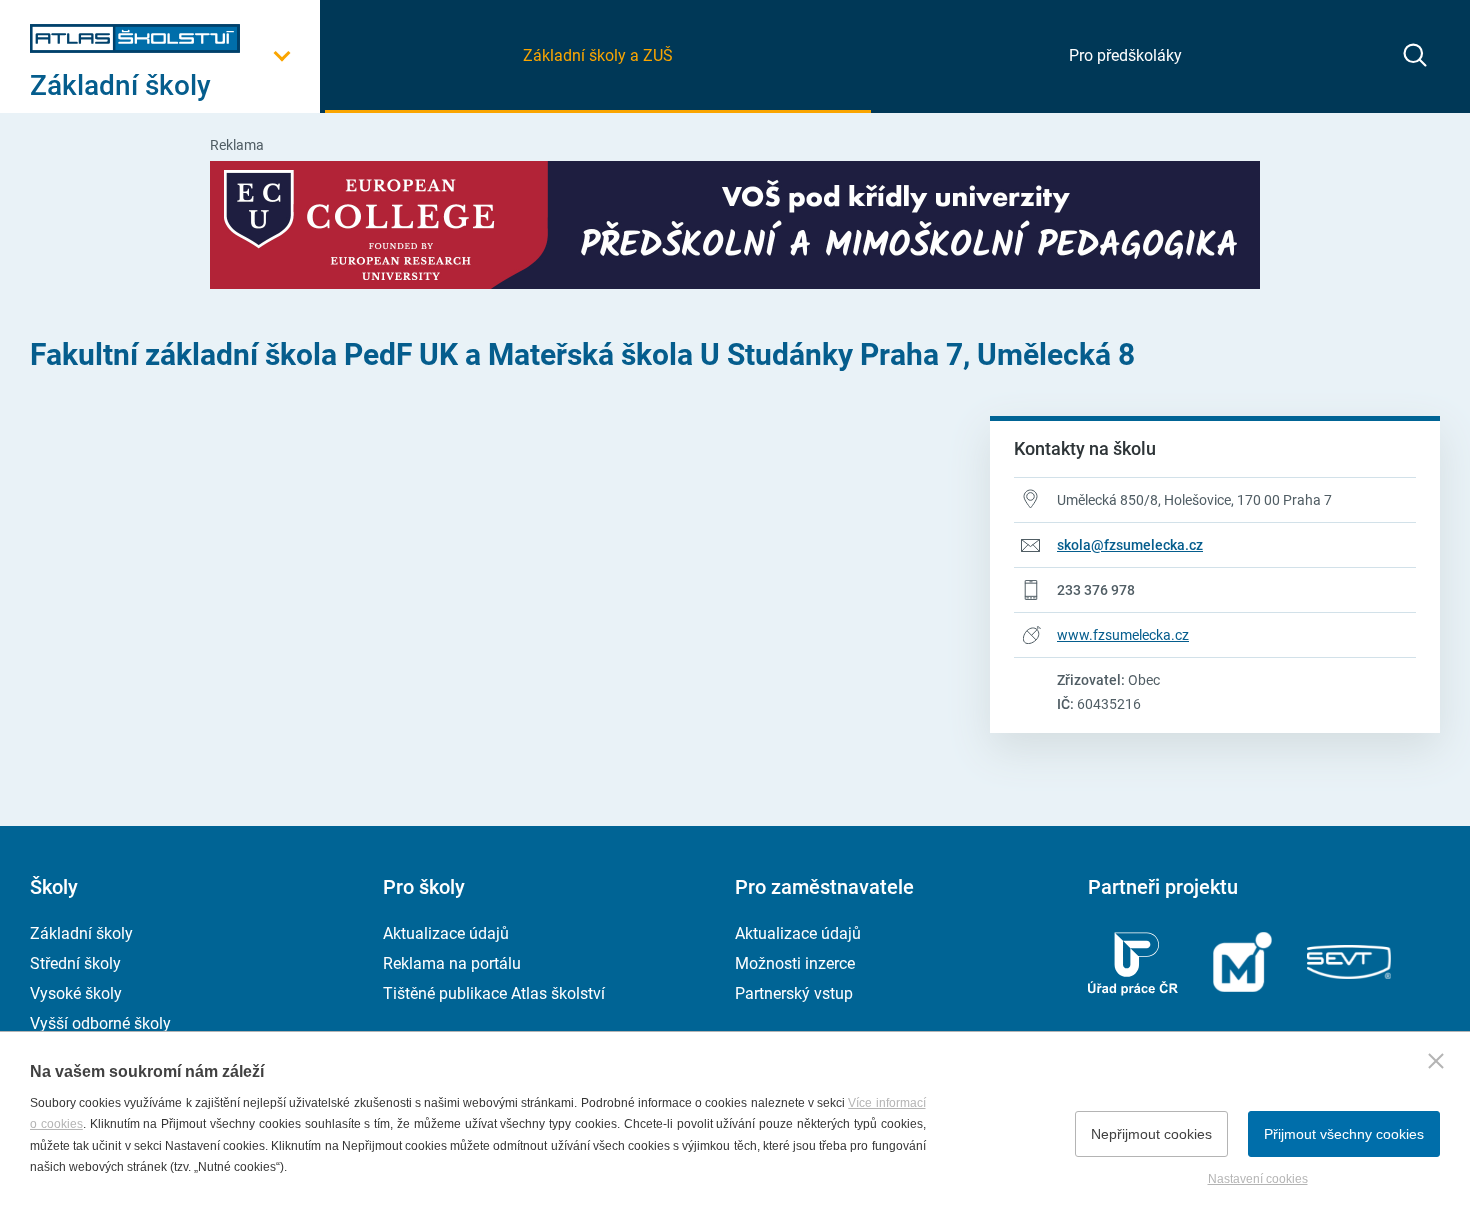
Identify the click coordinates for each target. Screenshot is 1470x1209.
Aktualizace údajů (446, 933)
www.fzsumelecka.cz (1123, 635)
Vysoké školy (76, 993)
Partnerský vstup (794, 993)
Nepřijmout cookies (1151, 1134)
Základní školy (81, 933)
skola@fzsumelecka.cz (1130, 545)
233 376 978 (1096, 590)
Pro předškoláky (1125, 55)
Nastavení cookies (1258, 1179)
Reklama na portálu (452, 963)
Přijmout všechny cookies (1344, 1134)
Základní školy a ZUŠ (598, 55)
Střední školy (75, 963)
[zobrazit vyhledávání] (1415, 55)
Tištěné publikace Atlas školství (494, 993)
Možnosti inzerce (795, 963)
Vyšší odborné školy (100, 1023)
